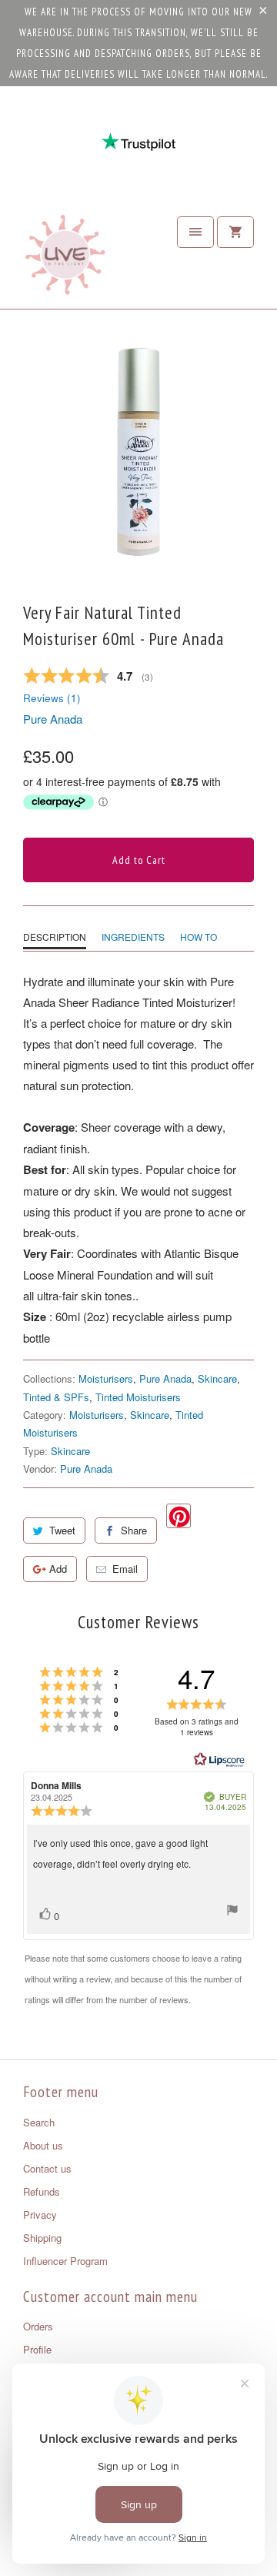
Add (58, 1569)
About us (43, 2145)
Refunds (42, 2191)
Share (134, 1530)
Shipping (42, 2238)
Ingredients (133, 937)
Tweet (62, 1530)
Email (125, 1569)
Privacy (40, 2215)
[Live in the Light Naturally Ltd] (65, 259)
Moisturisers (106, 1378)
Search (39, 2122)
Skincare (217, 1378)
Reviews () (52, 698)
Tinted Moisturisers (138, 1397)
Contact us (47, 2168)
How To (199, 937)
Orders (38, 2326)
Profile (37, 2349)
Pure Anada (53, 719)
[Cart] (235, 232)
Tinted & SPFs (56, 1397)
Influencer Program (65, 2261)
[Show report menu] (232, 1912)
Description (55, 937)
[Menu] (195, 232)
